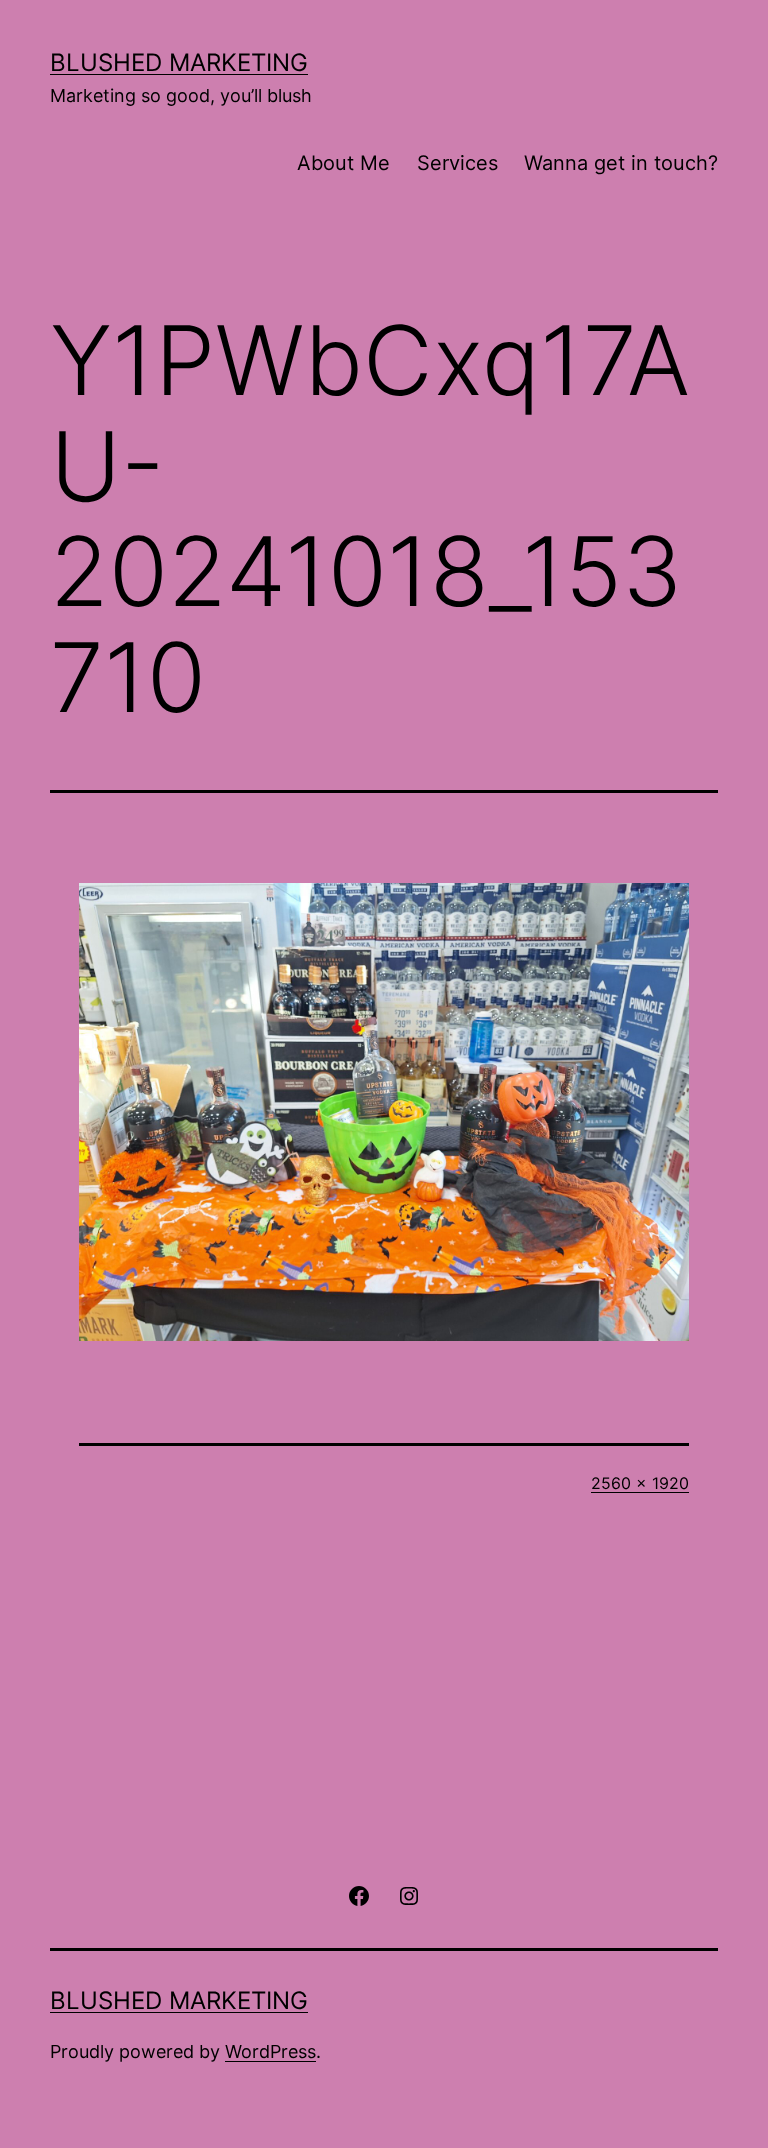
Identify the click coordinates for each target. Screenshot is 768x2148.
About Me (343, 163)
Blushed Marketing (179, 62)
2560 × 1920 (640, 1483)
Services (457, 163)
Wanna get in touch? (621, 163)
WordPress (270, 2051)
